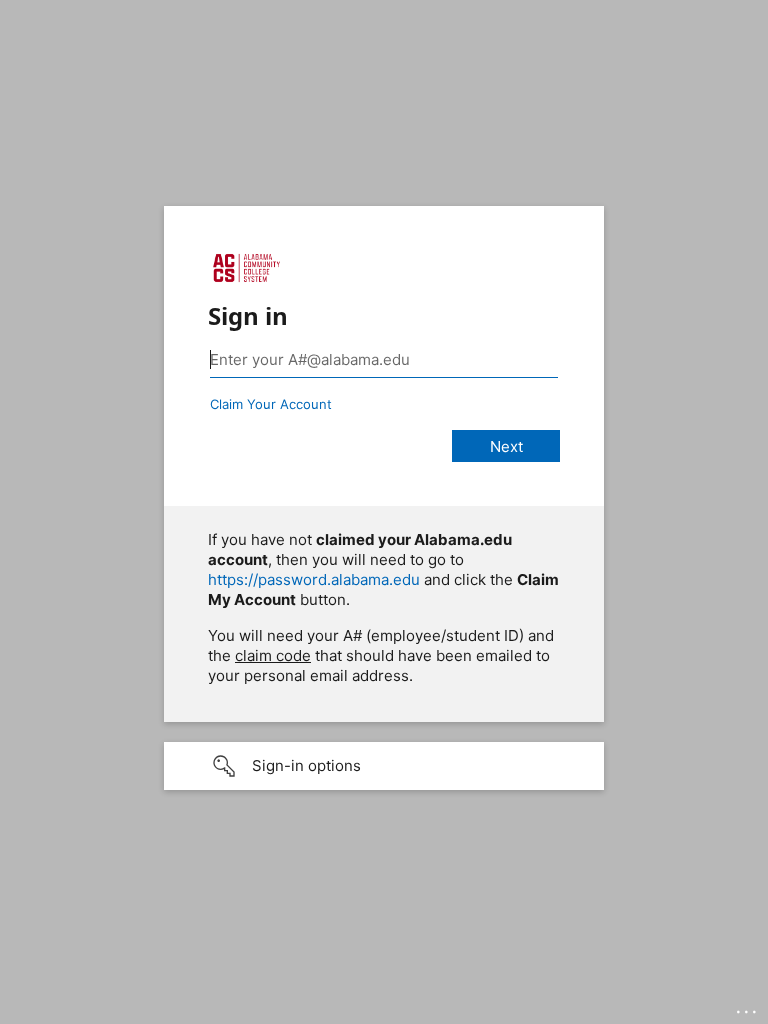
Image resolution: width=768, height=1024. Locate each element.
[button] (384, 766)
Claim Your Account (271, 404)
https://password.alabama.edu (314, 579)
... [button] (748, 1007)
